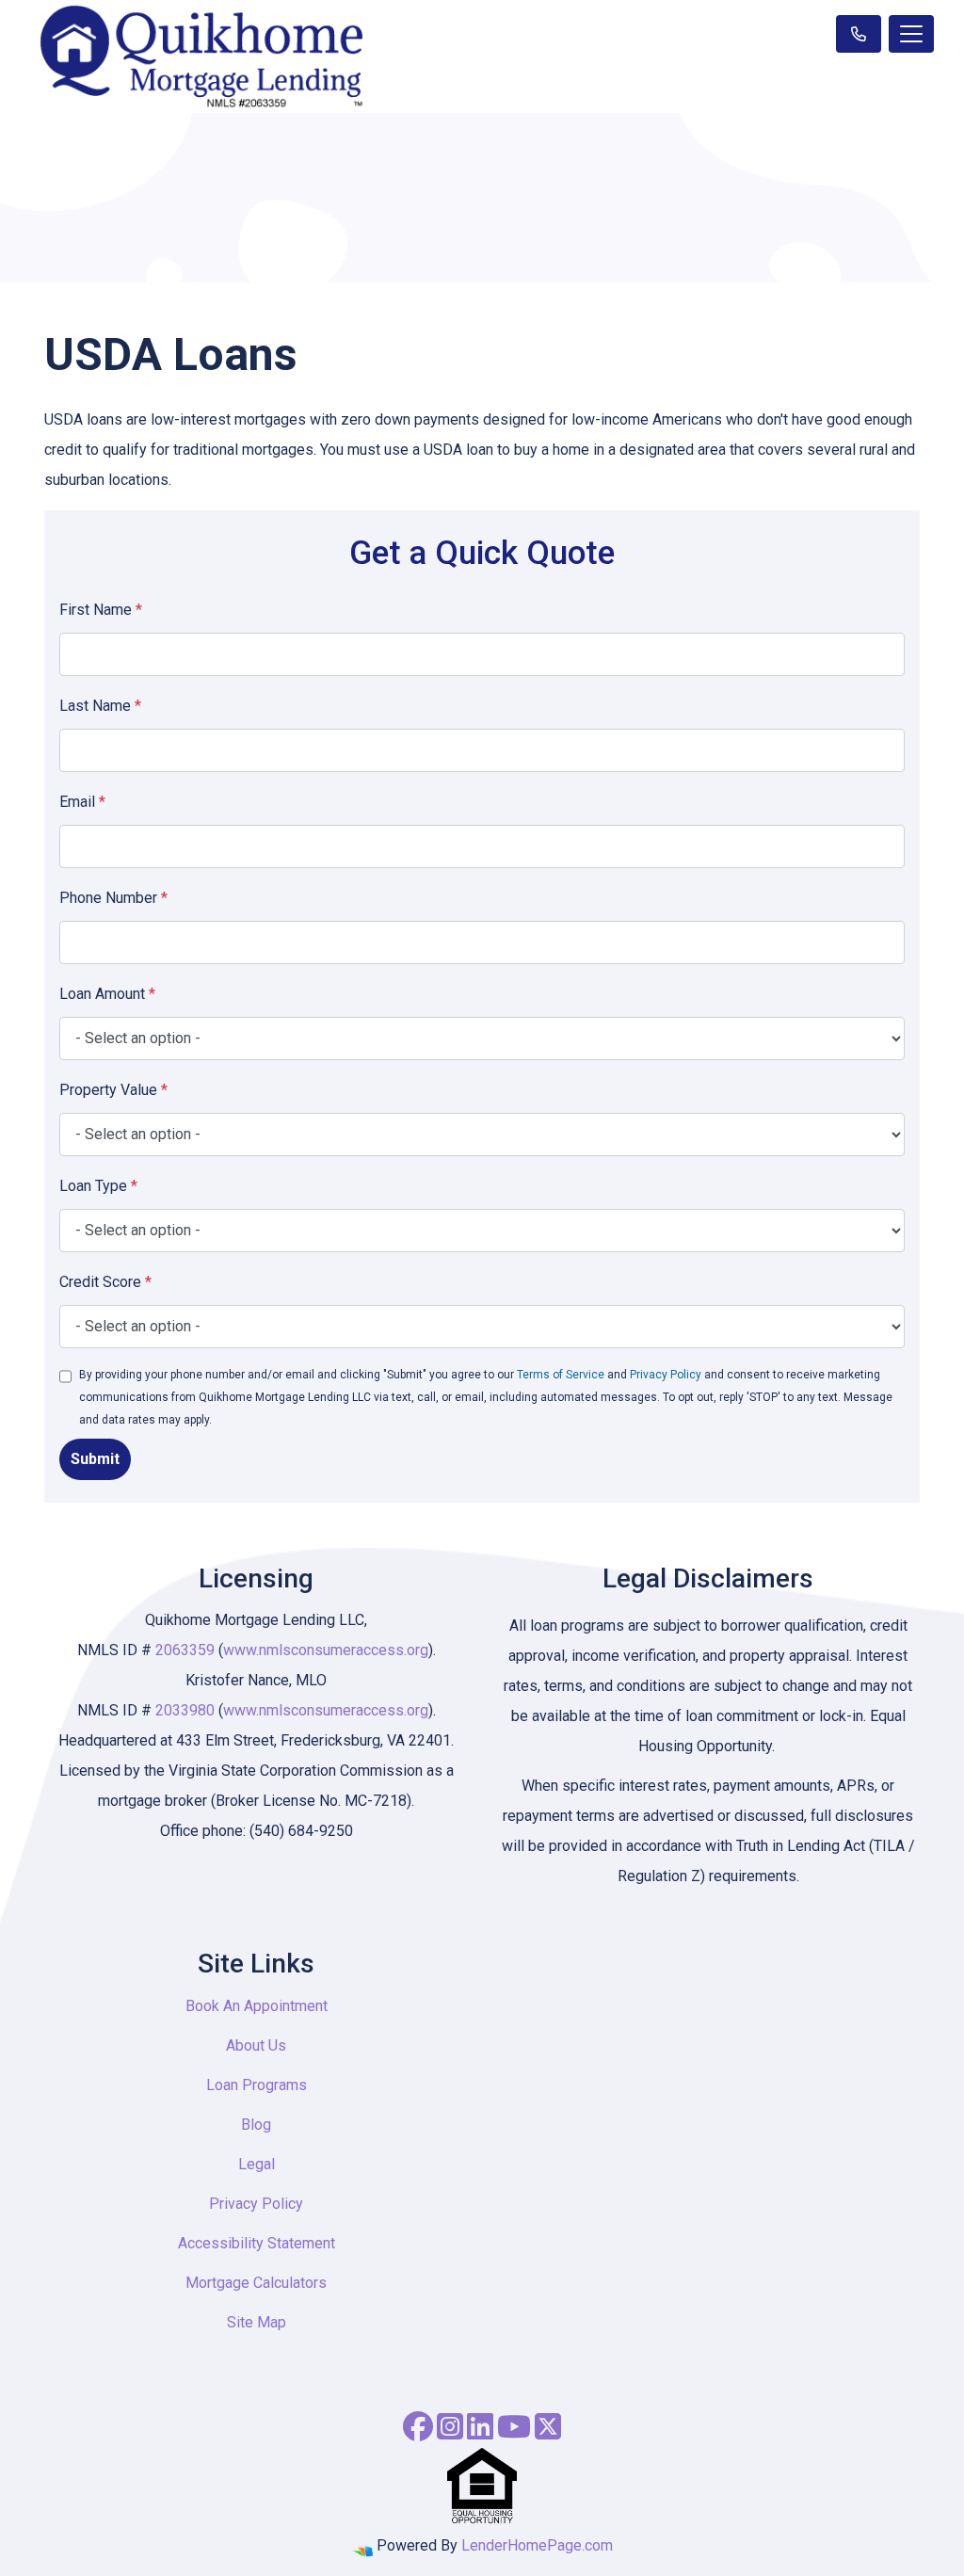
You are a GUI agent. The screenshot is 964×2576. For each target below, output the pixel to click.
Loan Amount (107, 994)
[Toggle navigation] (911, 34)
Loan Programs (257, 2085)
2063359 (187, 1650)
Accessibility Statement (257, 2243)
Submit (95, 1459)
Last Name (100, 706)
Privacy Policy (666, 1375)
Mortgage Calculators (256, 2283)
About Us (256, 2045)
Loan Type (98, 1186)
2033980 (187, 1710)
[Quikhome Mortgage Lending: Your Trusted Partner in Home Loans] (201, 56)
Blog (256, 2125)
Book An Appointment (257, 2006)
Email (82, 802)
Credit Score (105, 1282)
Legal (257, 2164)
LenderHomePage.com (537, 2545)
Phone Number (113, 898)
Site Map (257, 2322)
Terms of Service (561, 1375)
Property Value (113, 1090)
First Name (101, 610)
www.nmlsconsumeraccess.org (326, 1650)
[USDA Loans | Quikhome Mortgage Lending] (859, 34)
